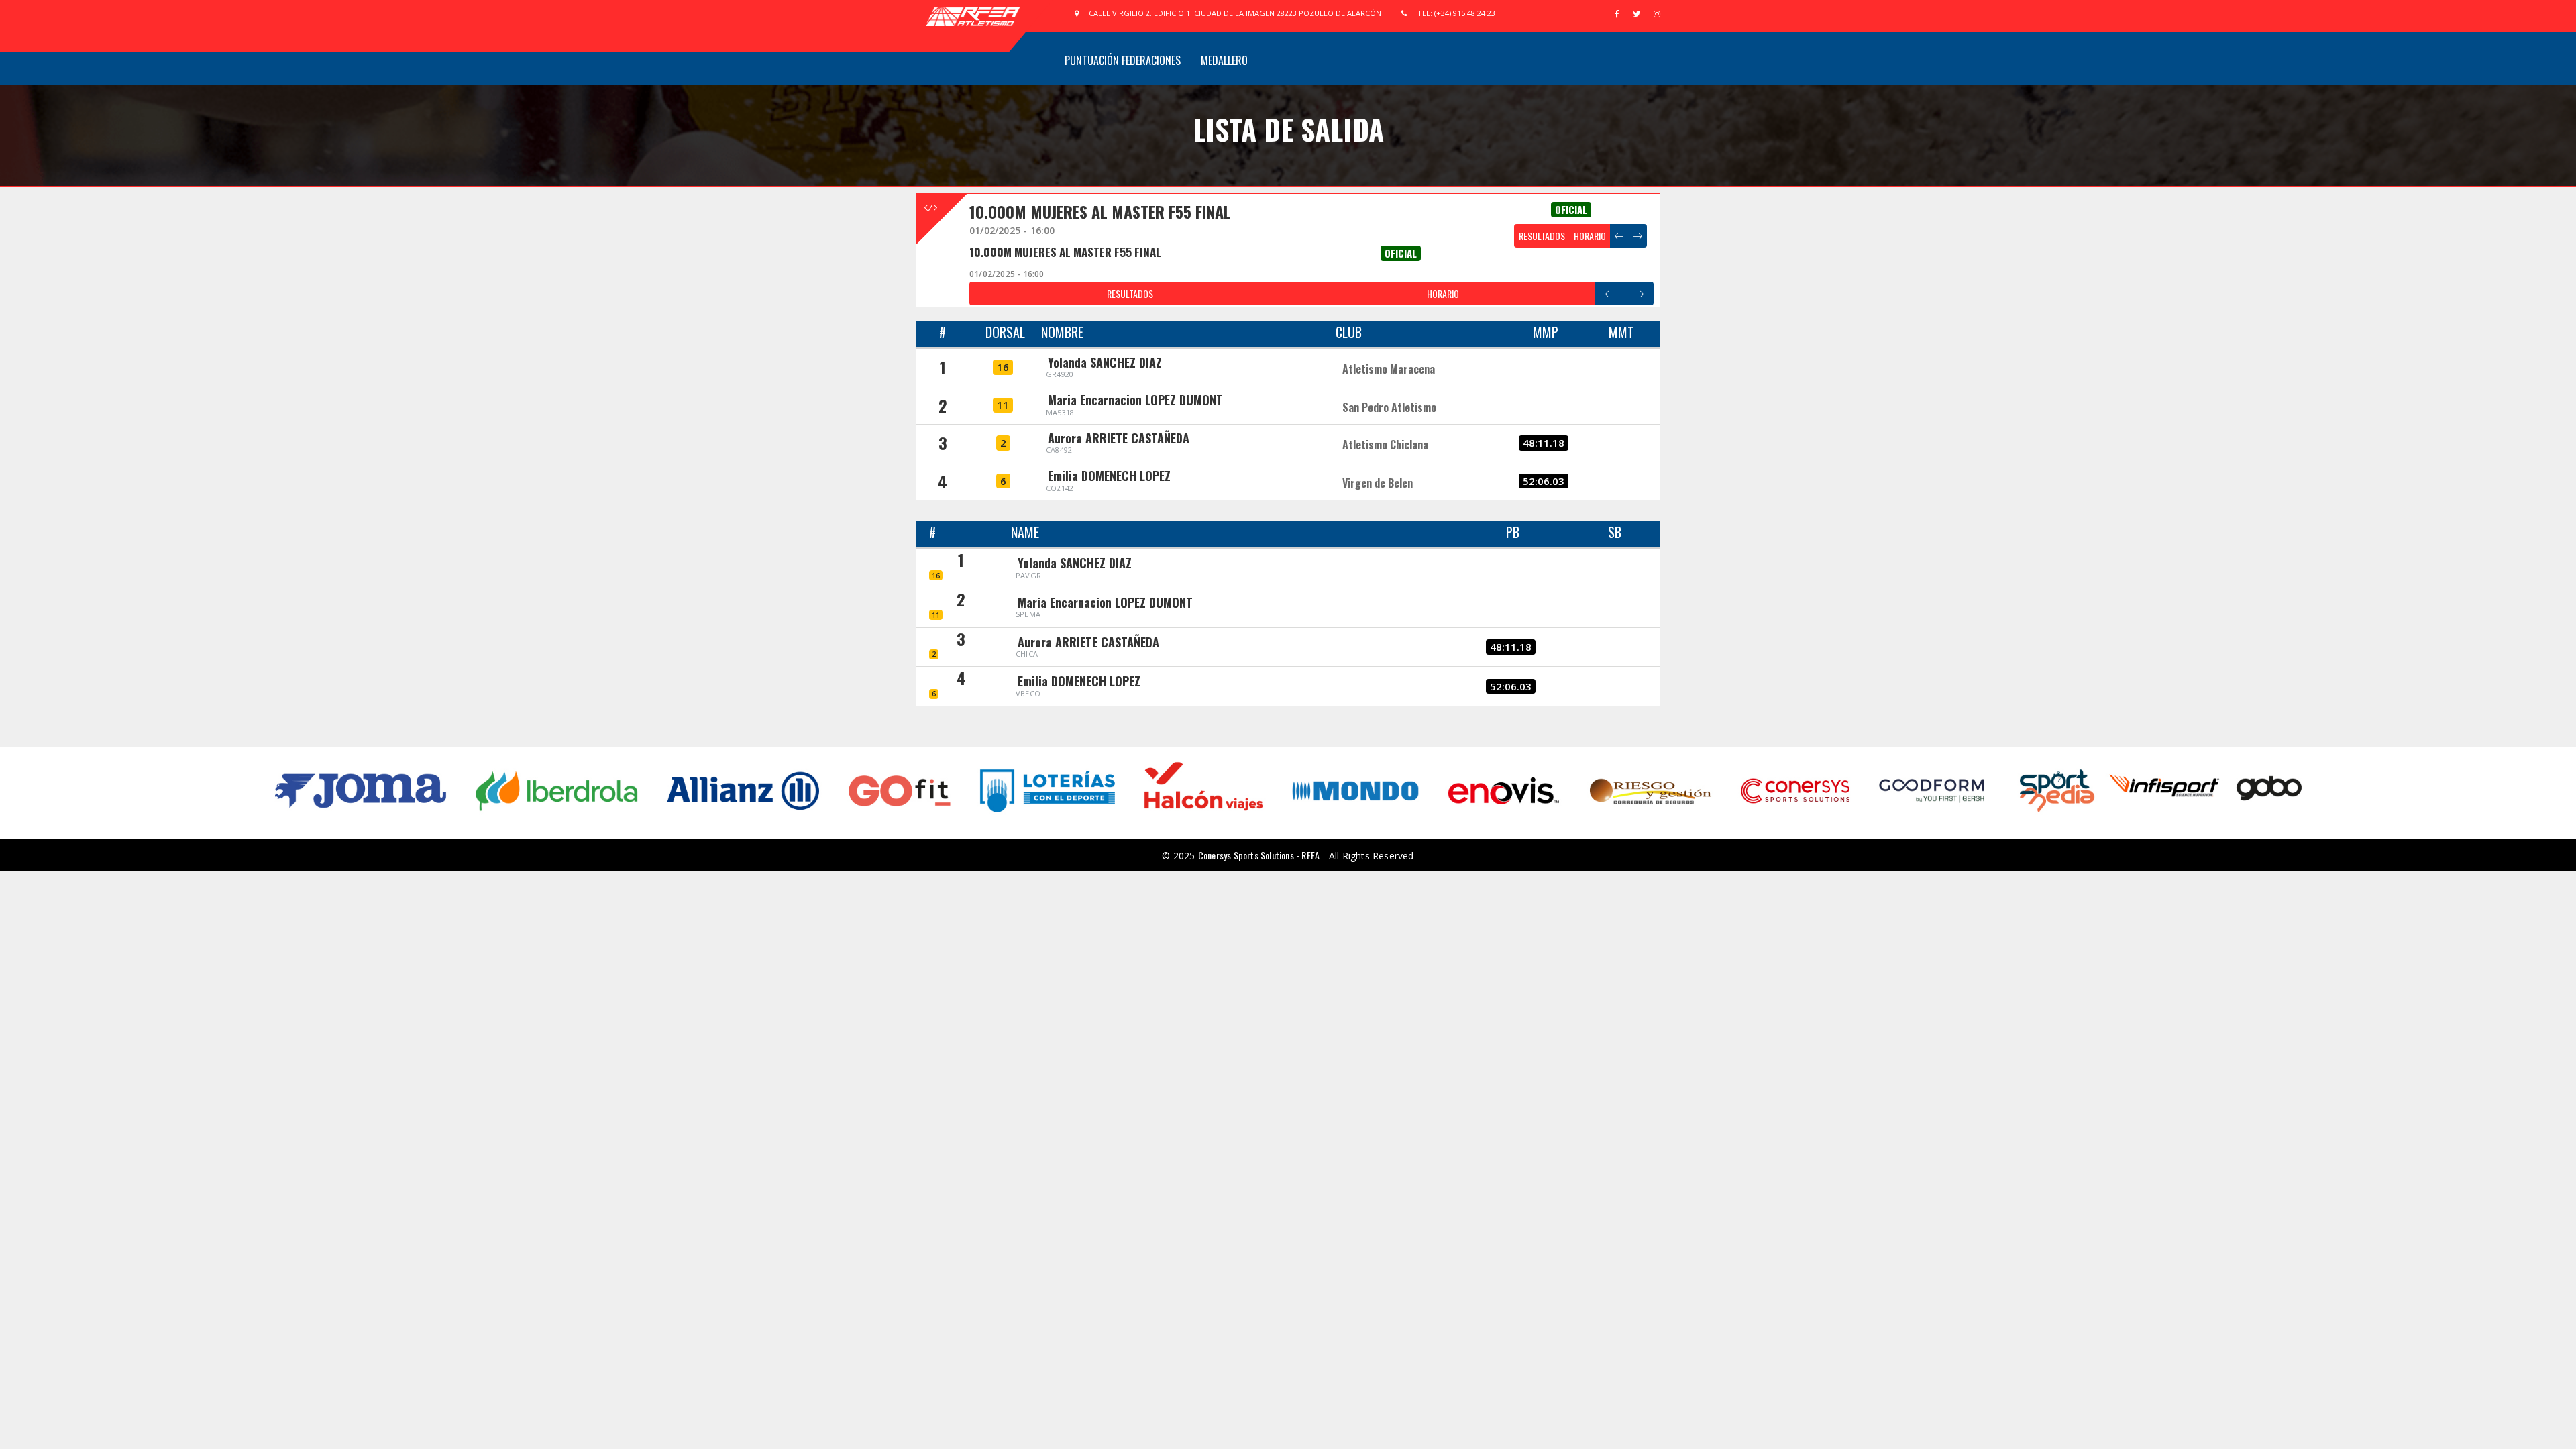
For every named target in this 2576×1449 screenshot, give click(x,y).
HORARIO (1590, 236)
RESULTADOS (1542, 236)
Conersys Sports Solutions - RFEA (1259, 855)
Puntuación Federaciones (1123, 60)
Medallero (1224, 60)
